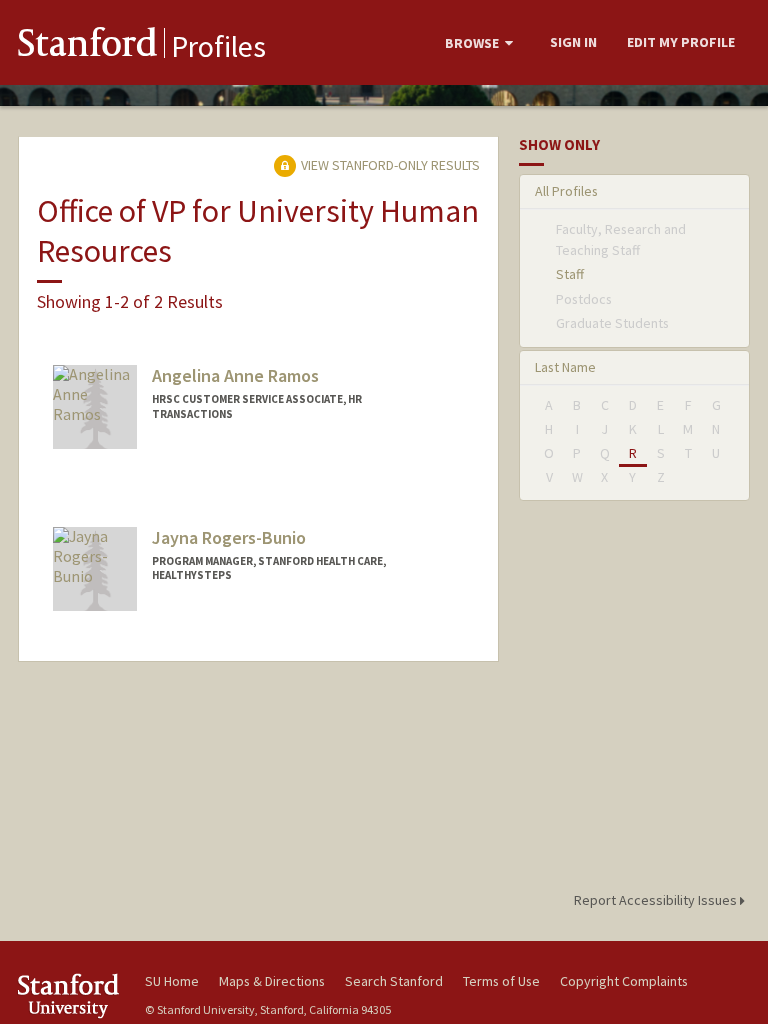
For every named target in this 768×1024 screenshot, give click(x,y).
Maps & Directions (272, 981)
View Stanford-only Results (389, 165)
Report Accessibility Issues (657, 900)
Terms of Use (501, 981)
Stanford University (70, 995)
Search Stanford (394, 981)
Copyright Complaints (624, 981)
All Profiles (566, 191)
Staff (570, 274)
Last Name (565, 367)
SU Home (172, 981)
